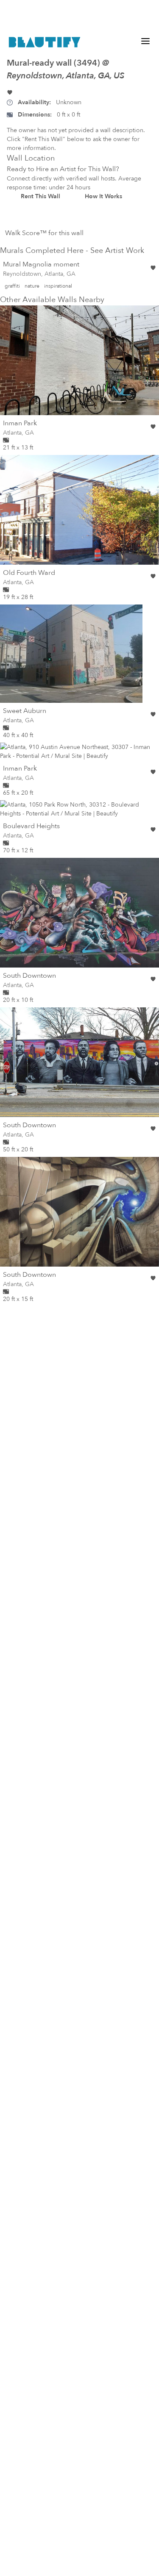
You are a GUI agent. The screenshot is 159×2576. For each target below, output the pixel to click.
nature (32, 286)
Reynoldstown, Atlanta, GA (39, 274)
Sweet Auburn (25, 711)
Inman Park (20, 423)
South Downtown (29, 976)
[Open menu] (145, 41)
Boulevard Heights (31, 826)
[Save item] (10, 92)
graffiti (12, 286)
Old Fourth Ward (29, 573)
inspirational (58, 286)
